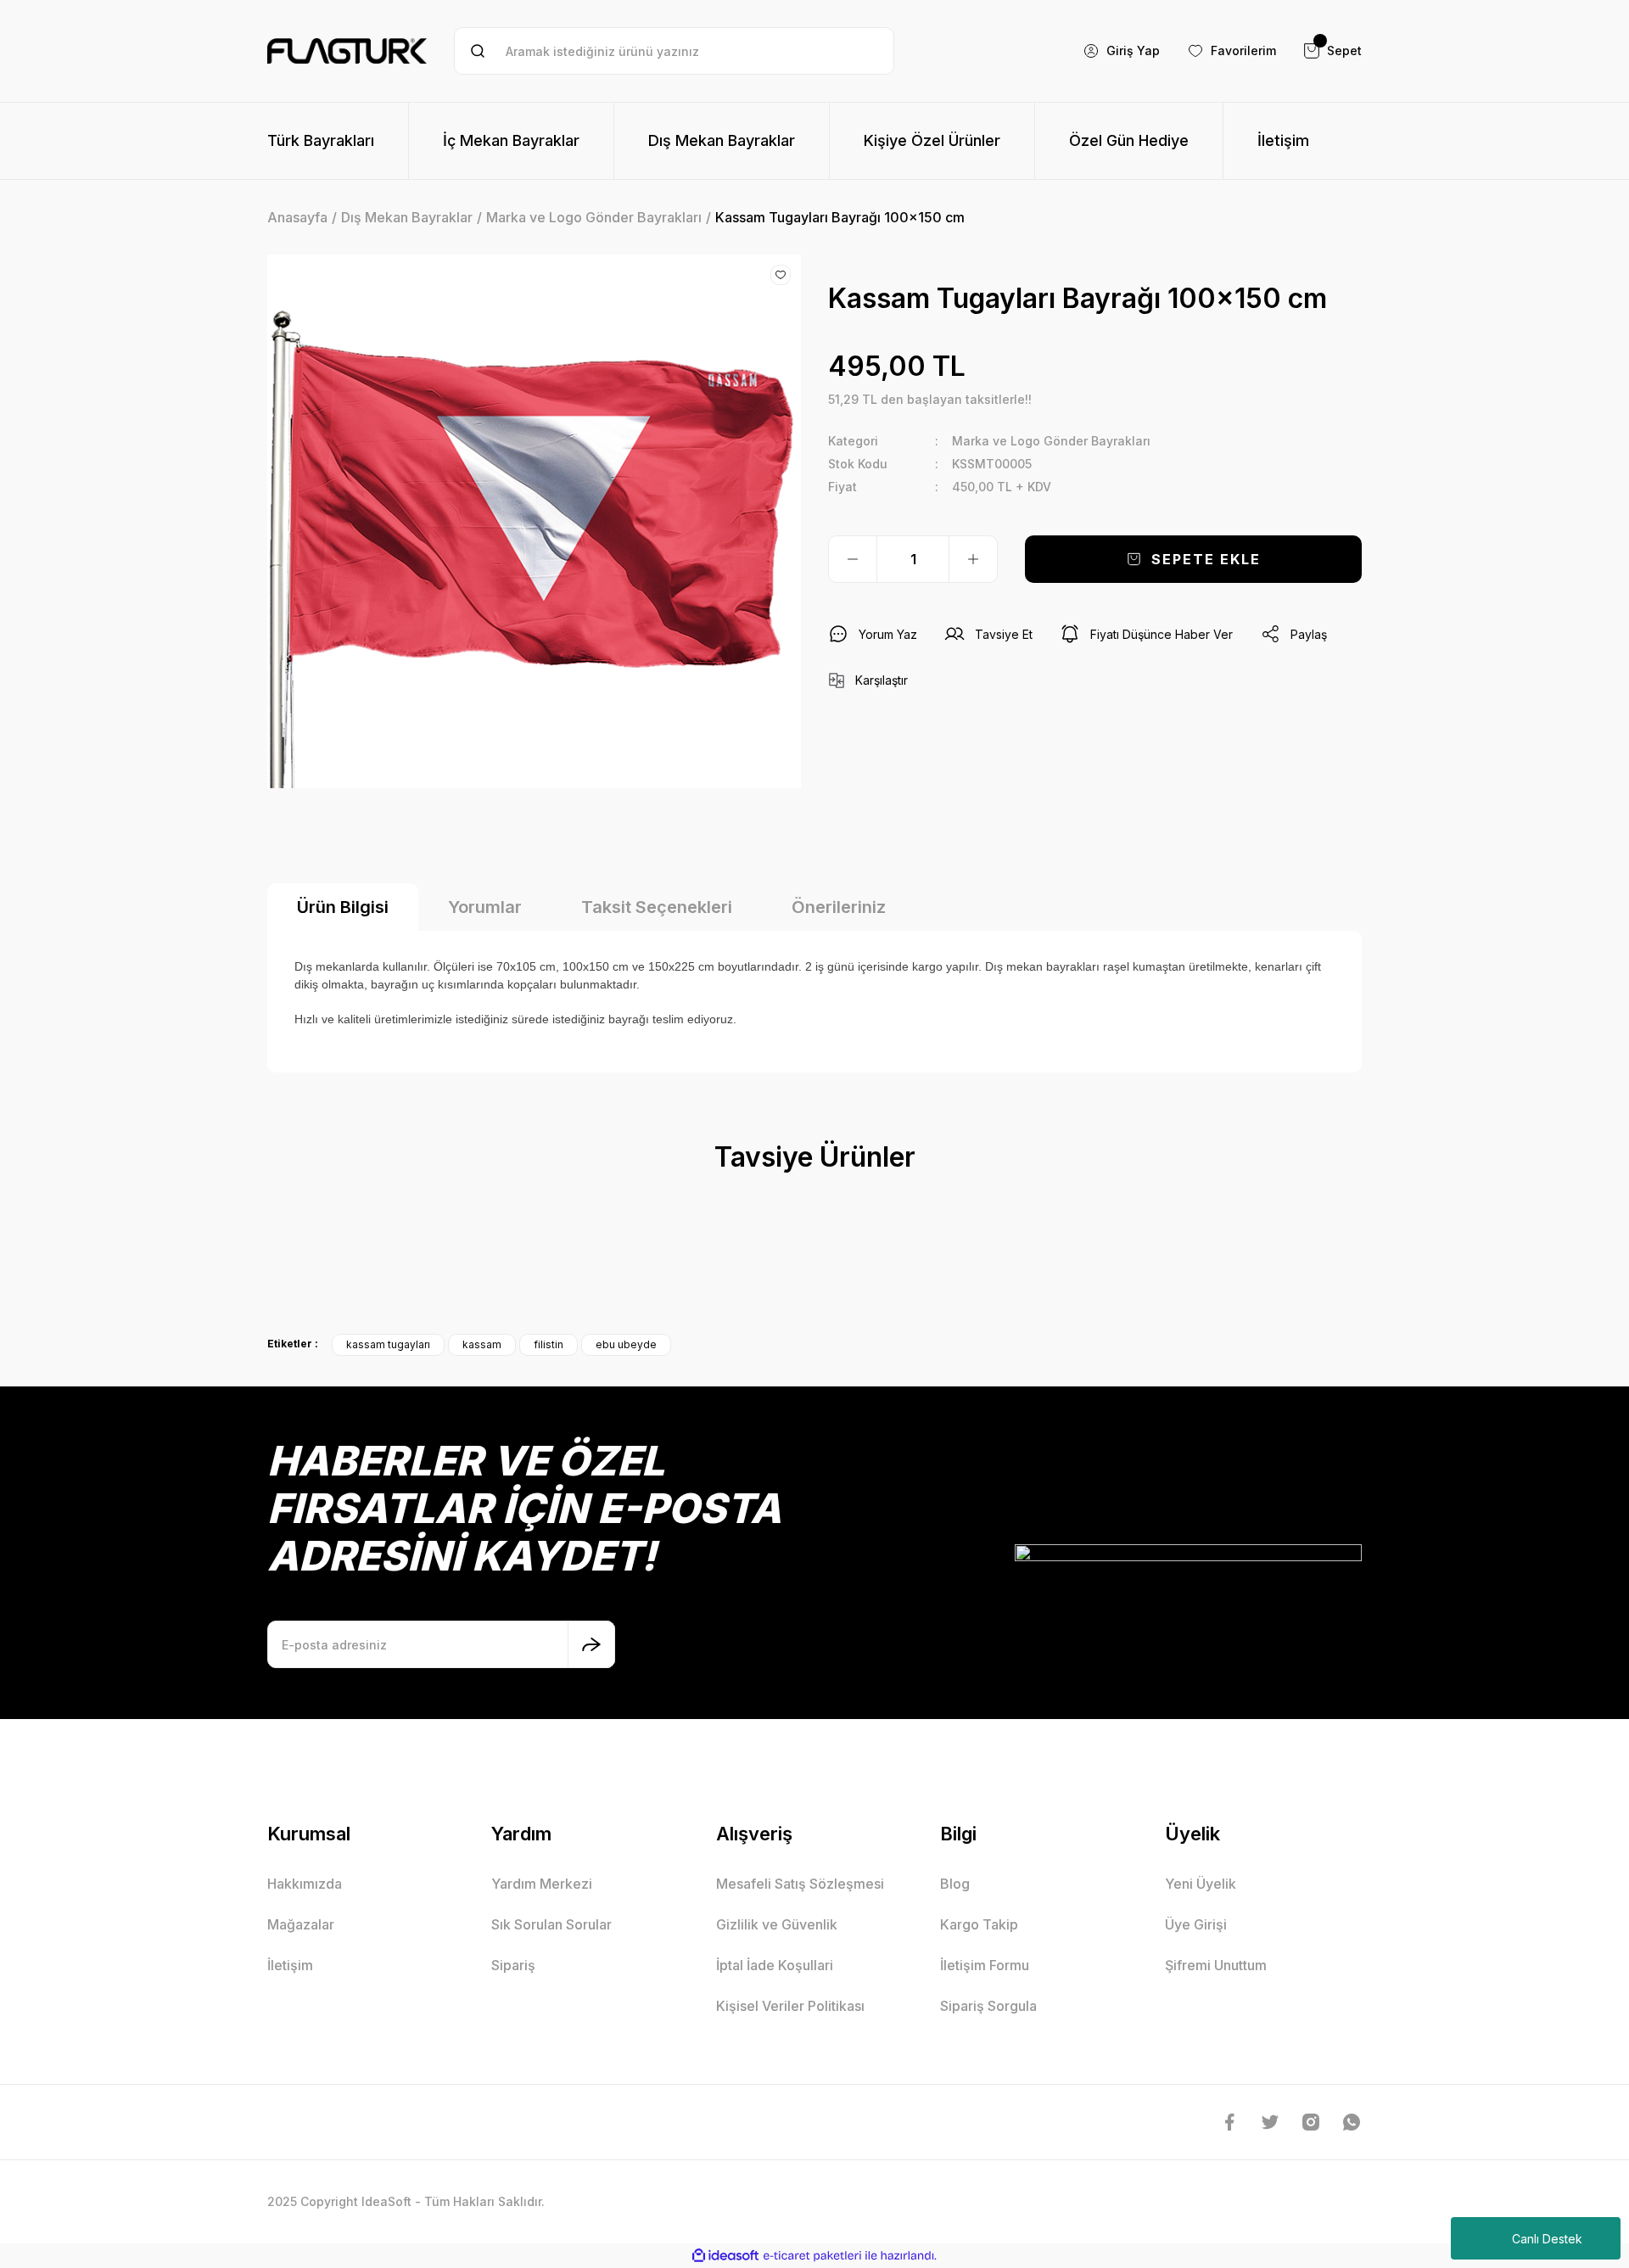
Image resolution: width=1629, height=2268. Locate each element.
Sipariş (513, 1965)
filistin (549, 1344)
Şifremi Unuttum (1216, 1965)
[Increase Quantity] (973, 559)
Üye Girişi (1196, 1924)
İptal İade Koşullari (775, 1965)
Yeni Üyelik (1201, 1884)
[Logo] (347, 51)
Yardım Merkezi (542, 1884)
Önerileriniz (839, 907)
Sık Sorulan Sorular (551, 1924)
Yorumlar (485, 907)
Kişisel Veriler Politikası (790, 2006)
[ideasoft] (725, 2256)
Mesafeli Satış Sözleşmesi (800, 1884)
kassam (482, 1344)
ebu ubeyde (626, 1344)
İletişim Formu (985, 1965)
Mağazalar (301, 1924)
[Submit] (591, 1644)
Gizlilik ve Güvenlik (777, 1924)
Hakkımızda (305, 1884)
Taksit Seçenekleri (657, 907)
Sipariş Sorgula (988, 2006)
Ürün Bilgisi (343, 907)
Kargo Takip (979, 1924)
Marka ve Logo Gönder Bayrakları (1051, 441)
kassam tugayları (388, 1344)
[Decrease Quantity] (853, 559)
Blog (955, 1884)
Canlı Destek (1547, 2239)
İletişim (290, 1965)
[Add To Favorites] (781, 275)
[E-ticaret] (812, 2256)
